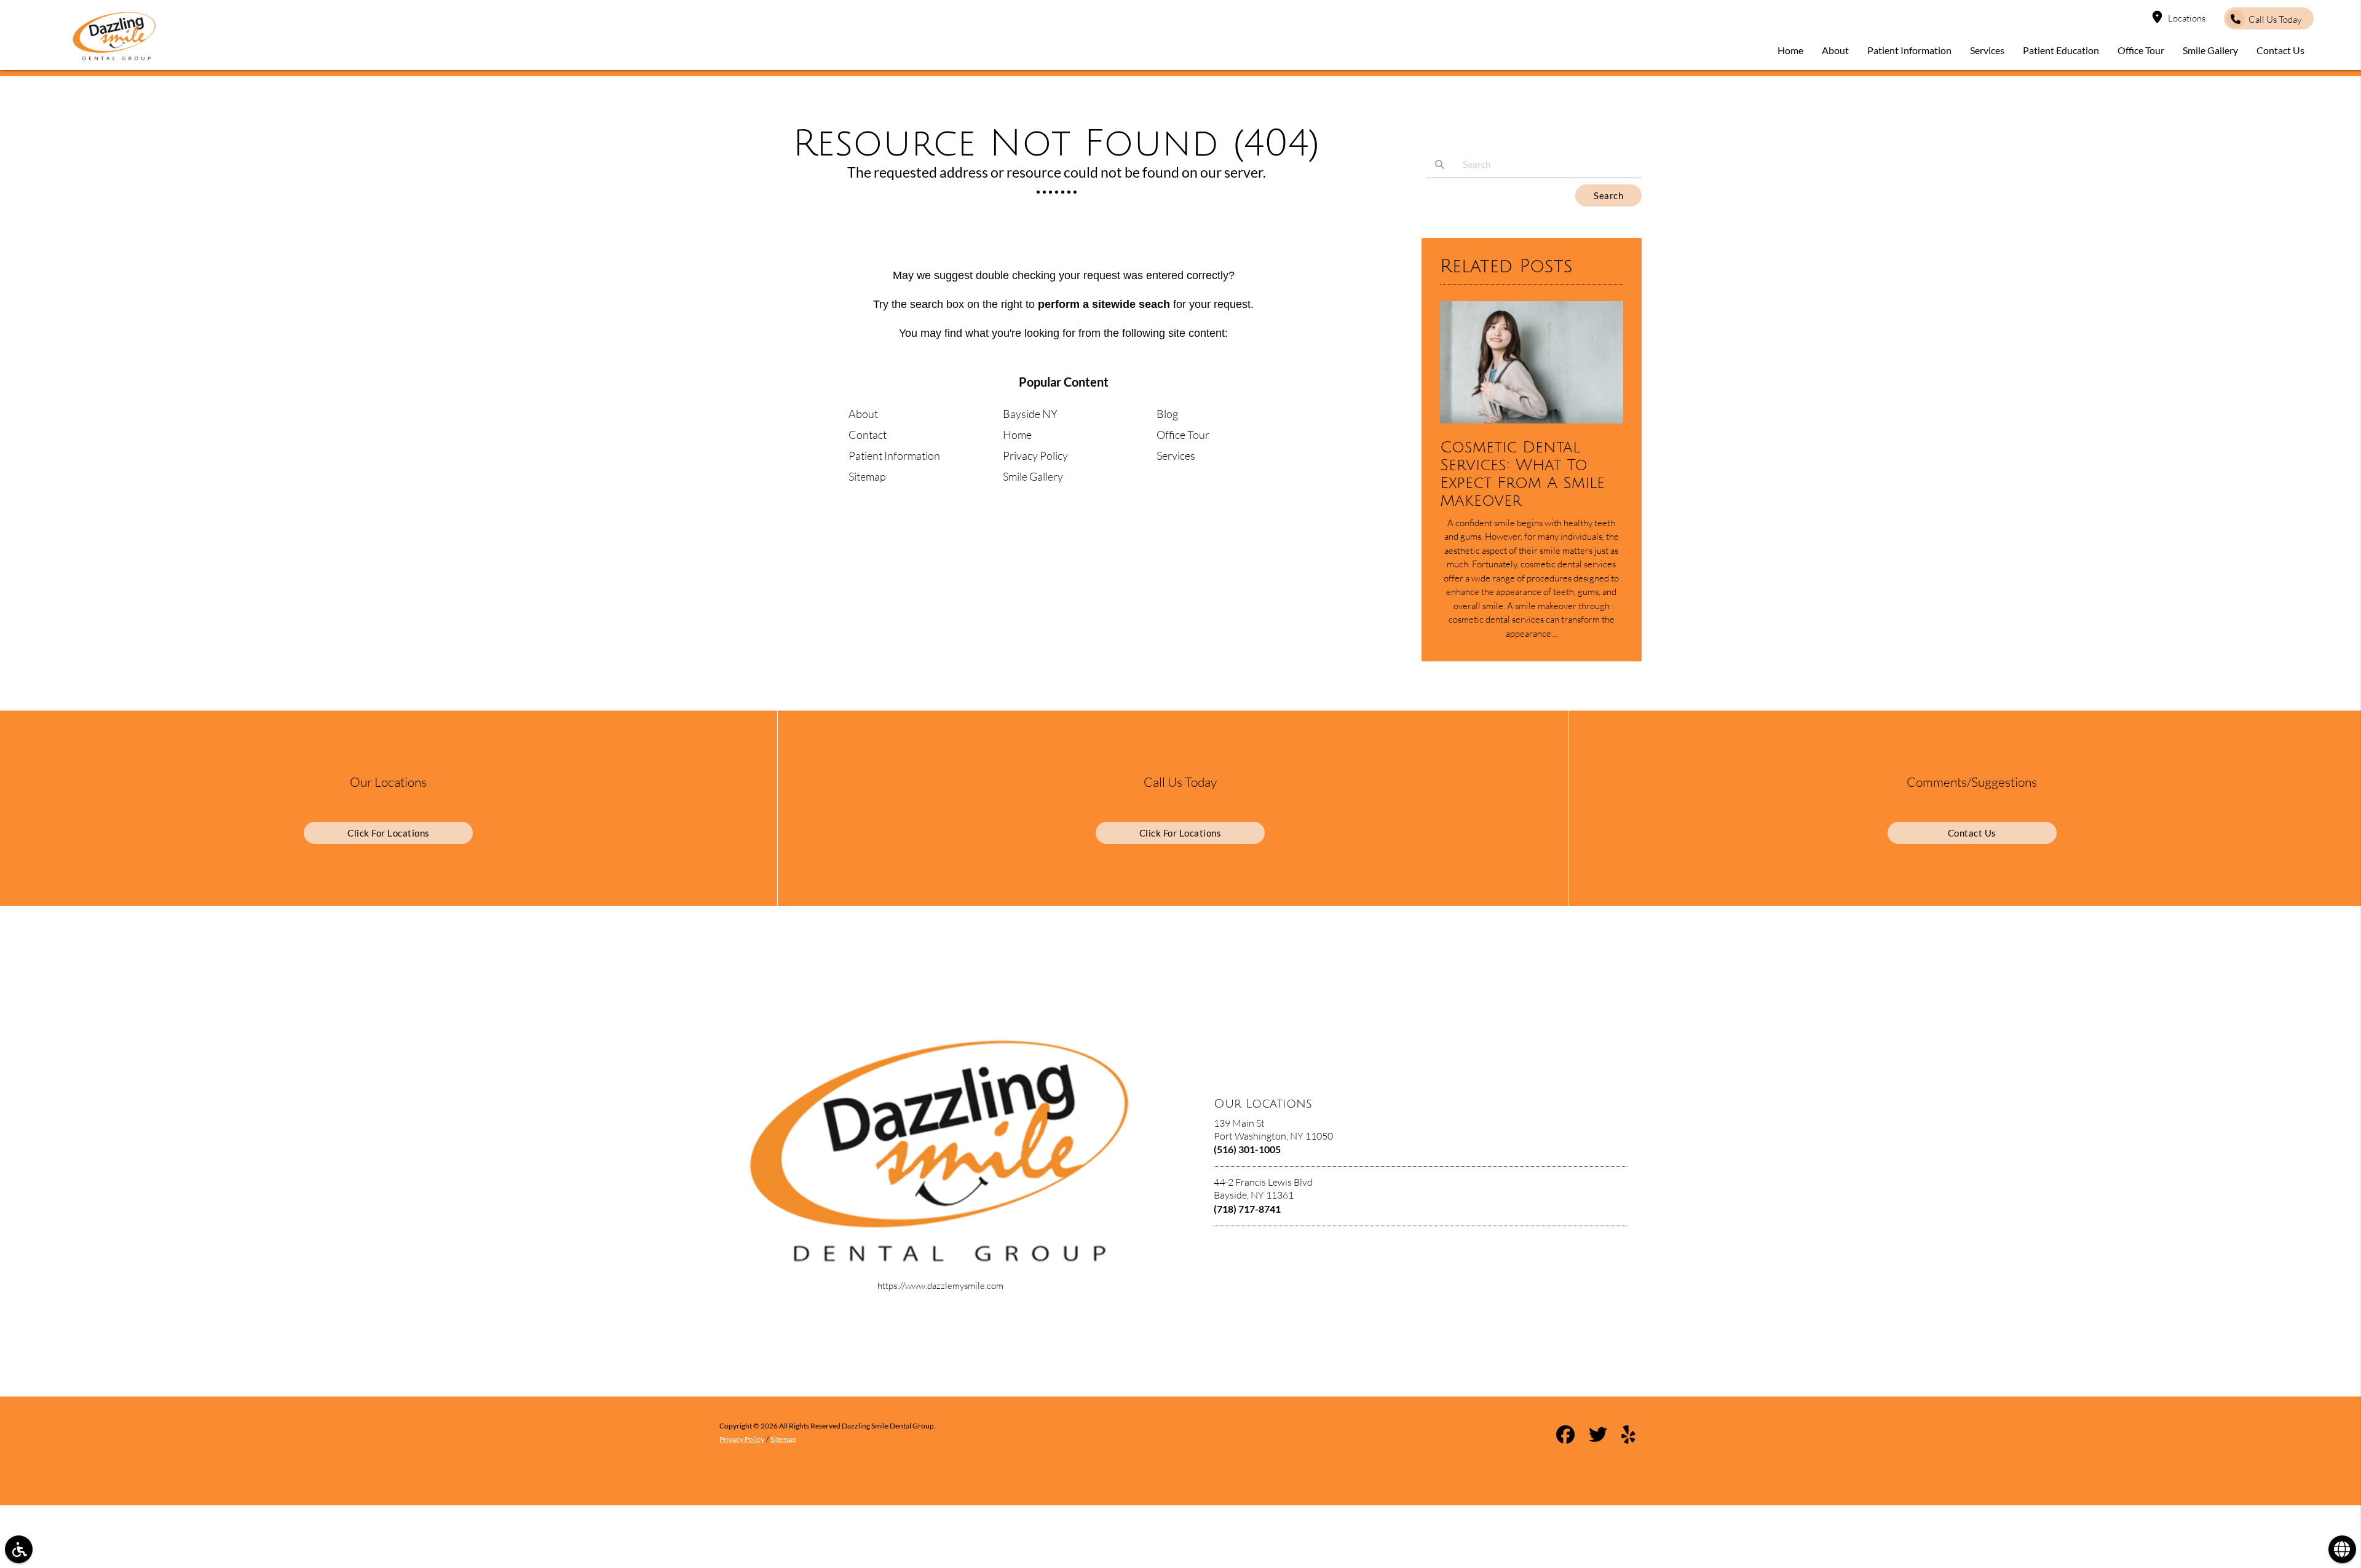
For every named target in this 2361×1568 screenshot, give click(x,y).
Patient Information (894, 455)
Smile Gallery (1033, 476)
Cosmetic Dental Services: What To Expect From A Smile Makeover (1522, 474)
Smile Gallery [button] (2210, 50)
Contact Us (1972, 833)
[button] (19, 1549)
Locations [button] (2187, 18)
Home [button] (1790, 50)
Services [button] (1987, 50)
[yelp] (1628, 1436)
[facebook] (1565, 1436)
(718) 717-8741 (1247, 1209)
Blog (1167, 414)
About (863, 414)
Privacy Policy (1035, 455)
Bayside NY (1030, 414)
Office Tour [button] (2141, 50)
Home (1017, 435)
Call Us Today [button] (2275, 19)
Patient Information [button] (1909, 50)
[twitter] (1598, 1436)
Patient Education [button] (2061, 50)
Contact (868, 435)
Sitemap (867, 476)
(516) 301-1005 (1247, 1149)
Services (1176, 455)
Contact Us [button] (2280, 50)
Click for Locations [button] (389, 833)
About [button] (1835, 50)
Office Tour (1183, 435)
